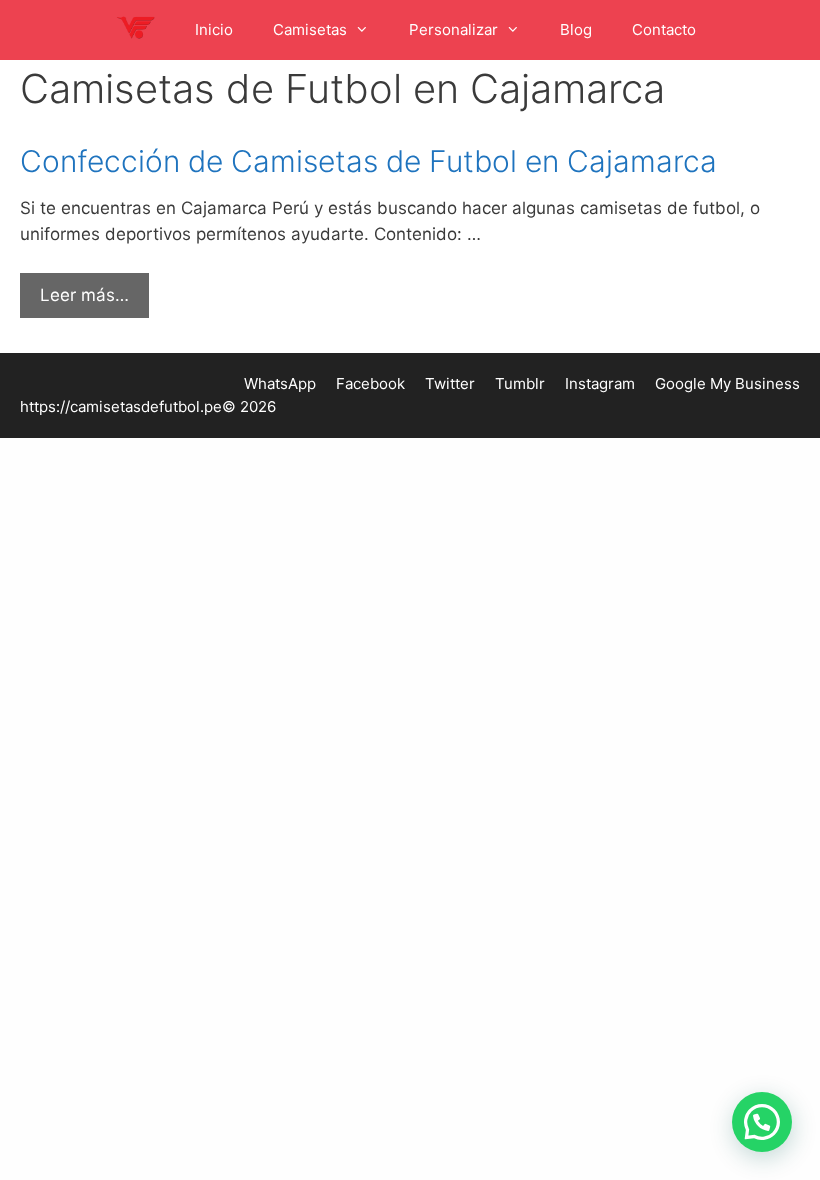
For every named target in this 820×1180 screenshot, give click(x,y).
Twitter (450, 383)
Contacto (664, 29)
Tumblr (520, 383)
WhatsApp (280, 383)
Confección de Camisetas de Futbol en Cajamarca (368, 161)
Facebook (370, 383)
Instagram (600, 383)
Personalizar (453, 29)
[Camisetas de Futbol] (140, 30)
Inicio (214, 29)
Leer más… (84, 295)
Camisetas (310, 29)
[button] (762, 1122)
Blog (576, 29)
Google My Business (727, 383)
